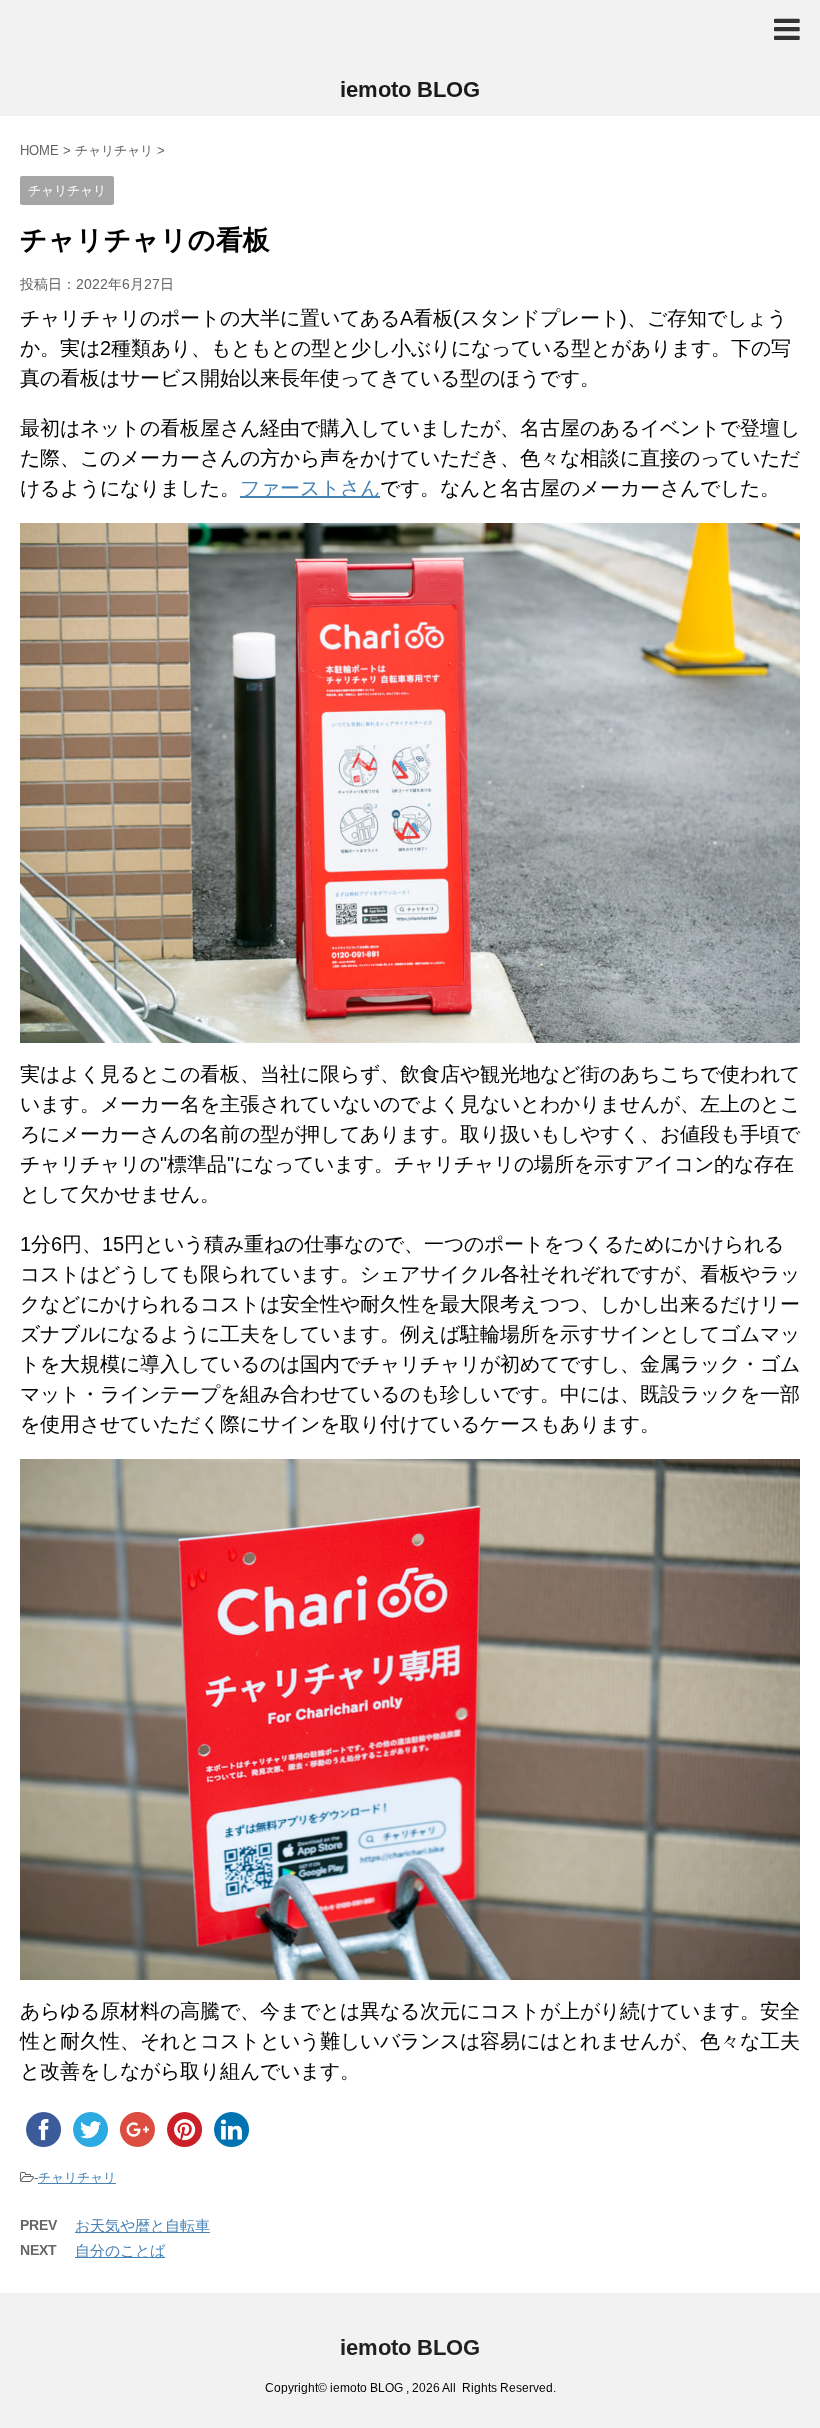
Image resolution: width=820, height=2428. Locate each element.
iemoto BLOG (410, 89)
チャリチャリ (77, 2177)
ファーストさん (310, 488)
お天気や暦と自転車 (142, 2225)
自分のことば (120, 2250)
